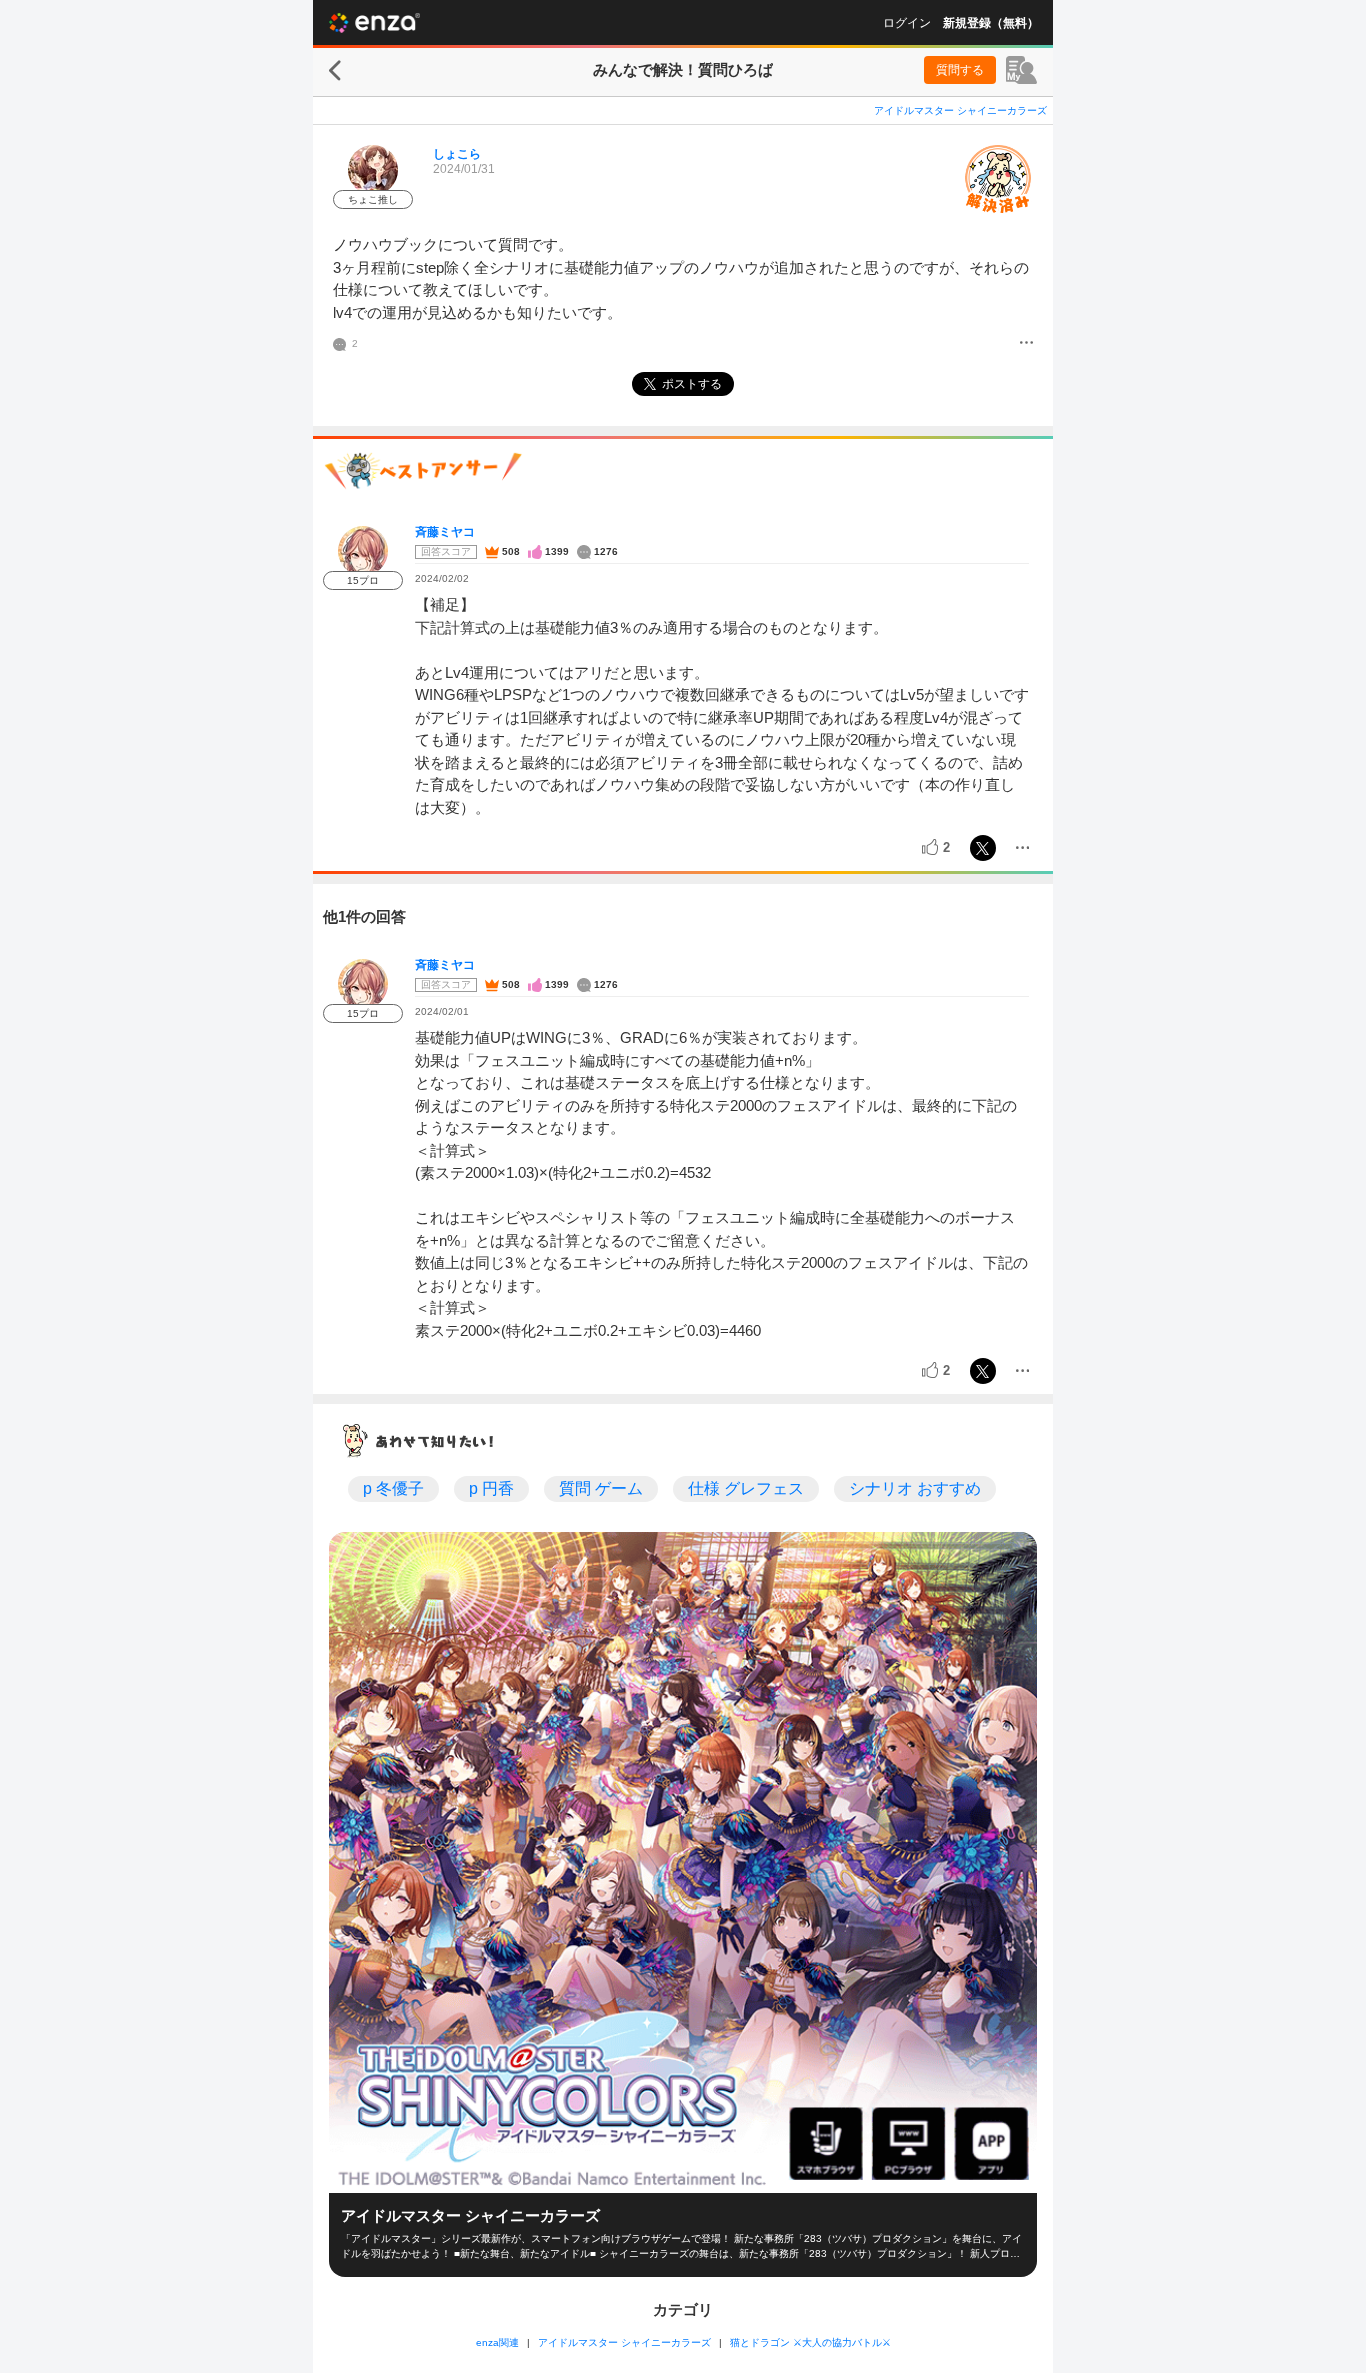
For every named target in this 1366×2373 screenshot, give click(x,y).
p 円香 (491, 1488)
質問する (960, 70)
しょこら (457, 154)
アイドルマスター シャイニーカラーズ (960, 110)
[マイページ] (1021, 70)
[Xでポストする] (983, 848)
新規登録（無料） (991, 23)
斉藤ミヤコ (445, 532)
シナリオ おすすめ (915, 1488)
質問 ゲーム (601, 1488)
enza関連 (497, 2342)
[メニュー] (1026, 344)
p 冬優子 (393, 1488)
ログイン (907, 23)
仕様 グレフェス (746, 1488)
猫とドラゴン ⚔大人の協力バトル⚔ (810, 2342)
